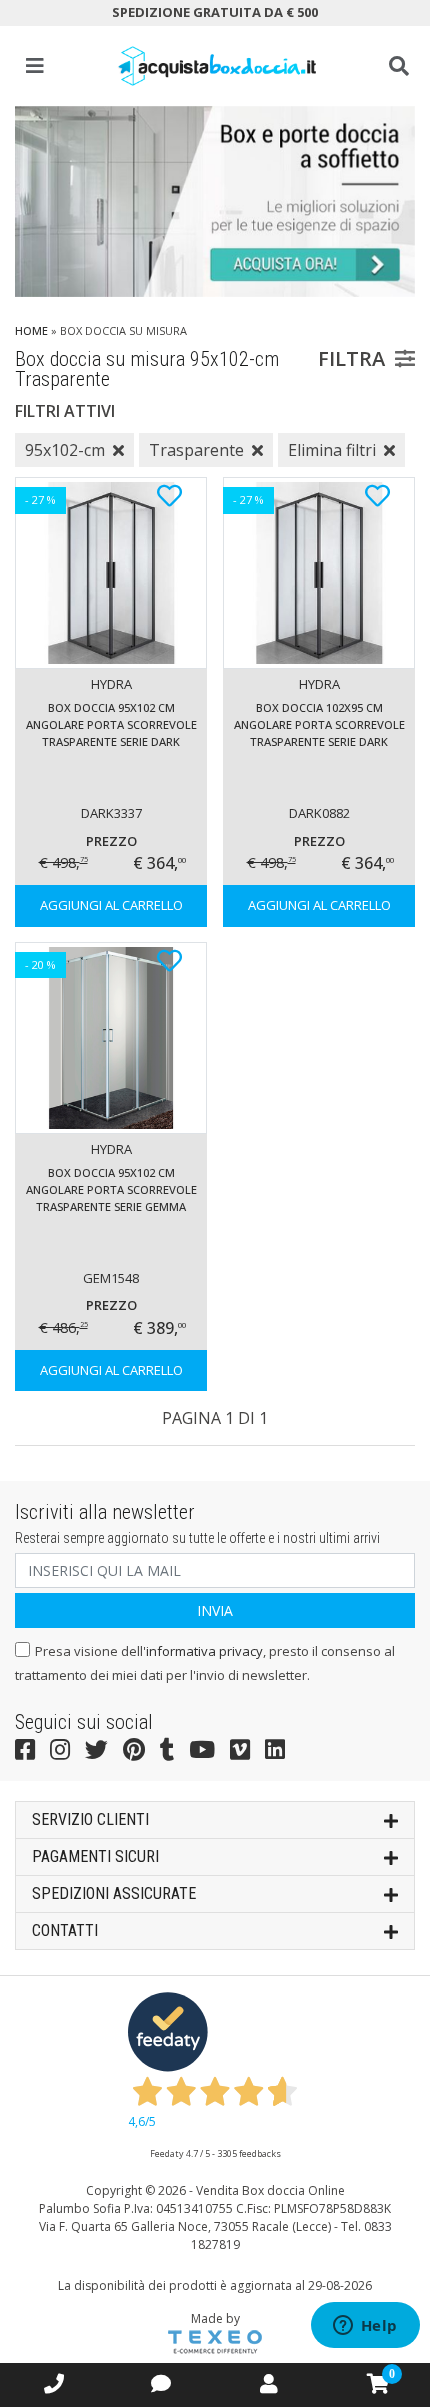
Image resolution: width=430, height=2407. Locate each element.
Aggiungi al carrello (111, 905)
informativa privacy (204, 1651)
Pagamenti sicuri (95, 1856)
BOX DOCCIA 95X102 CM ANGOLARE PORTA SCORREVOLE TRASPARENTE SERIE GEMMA (111, 1189)
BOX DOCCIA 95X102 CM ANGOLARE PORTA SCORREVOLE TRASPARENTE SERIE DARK (111, 724)
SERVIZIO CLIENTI (90, 1819)
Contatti (65, 1930)
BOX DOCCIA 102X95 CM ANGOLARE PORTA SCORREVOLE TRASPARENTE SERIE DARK (319, 724)
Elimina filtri (332, 450)
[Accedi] (269, 2383)
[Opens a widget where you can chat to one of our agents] (365, 2327)
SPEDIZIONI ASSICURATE (114, 1893)
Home (31, 330)
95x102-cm (65, 450)
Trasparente (196, 450)
